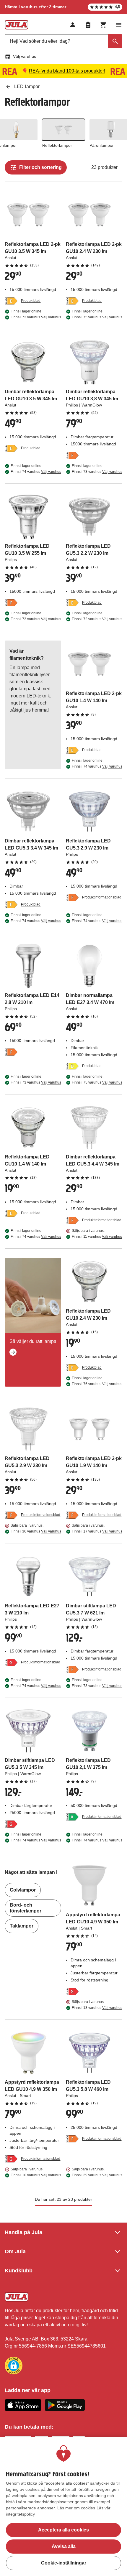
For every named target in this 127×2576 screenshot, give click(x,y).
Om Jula (15, 2251)
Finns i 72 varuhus (97, 619)
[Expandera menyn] (119, 25)
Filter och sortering (40, 167)
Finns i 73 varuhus (36, 317)
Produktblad (31, 301)
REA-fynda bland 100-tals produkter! (67, 71)
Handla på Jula (23, 2232)
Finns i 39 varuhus (97, 2175)
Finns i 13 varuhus (97, 2008)
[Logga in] (73, 25)
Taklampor (22, 1926)
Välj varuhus (25, 56)
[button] (14, 2366)
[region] (63, 2506)
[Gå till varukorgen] (103, 25)
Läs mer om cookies (76, 2508)
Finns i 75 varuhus (97, 317)
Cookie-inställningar (64, 2563)
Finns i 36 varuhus (36, 1531)
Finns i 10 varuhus (36, 2175)
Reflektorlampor (57, 145)
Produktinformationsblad (102, 897)
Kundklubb (19, 2271)
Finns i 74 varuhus (36, 472)
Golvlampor (23, 1890)
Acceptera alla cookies (63, 2530)
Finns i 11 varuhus (97, 1237)
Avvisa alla (64, 2546)
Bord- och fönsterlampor (26, 1908)
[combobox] (63, 41)
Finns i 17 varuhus (97, 1531)
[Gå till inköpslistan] (88, 25)
